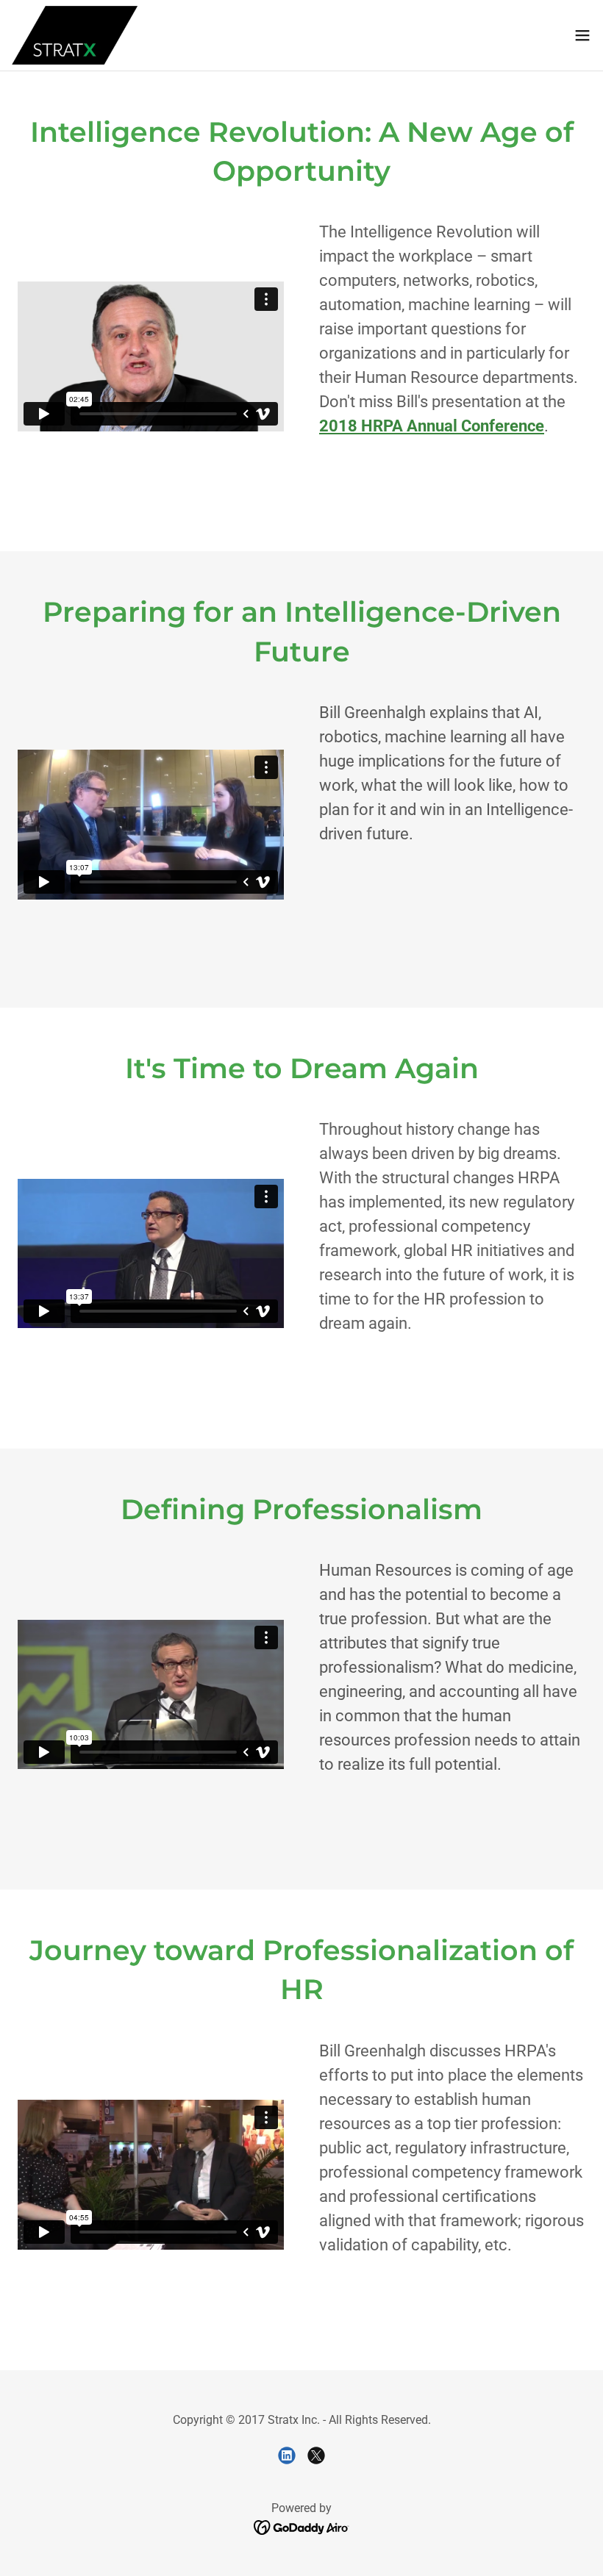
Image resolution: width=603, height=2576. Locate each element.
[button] (582, 35)
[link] (75, 35)
